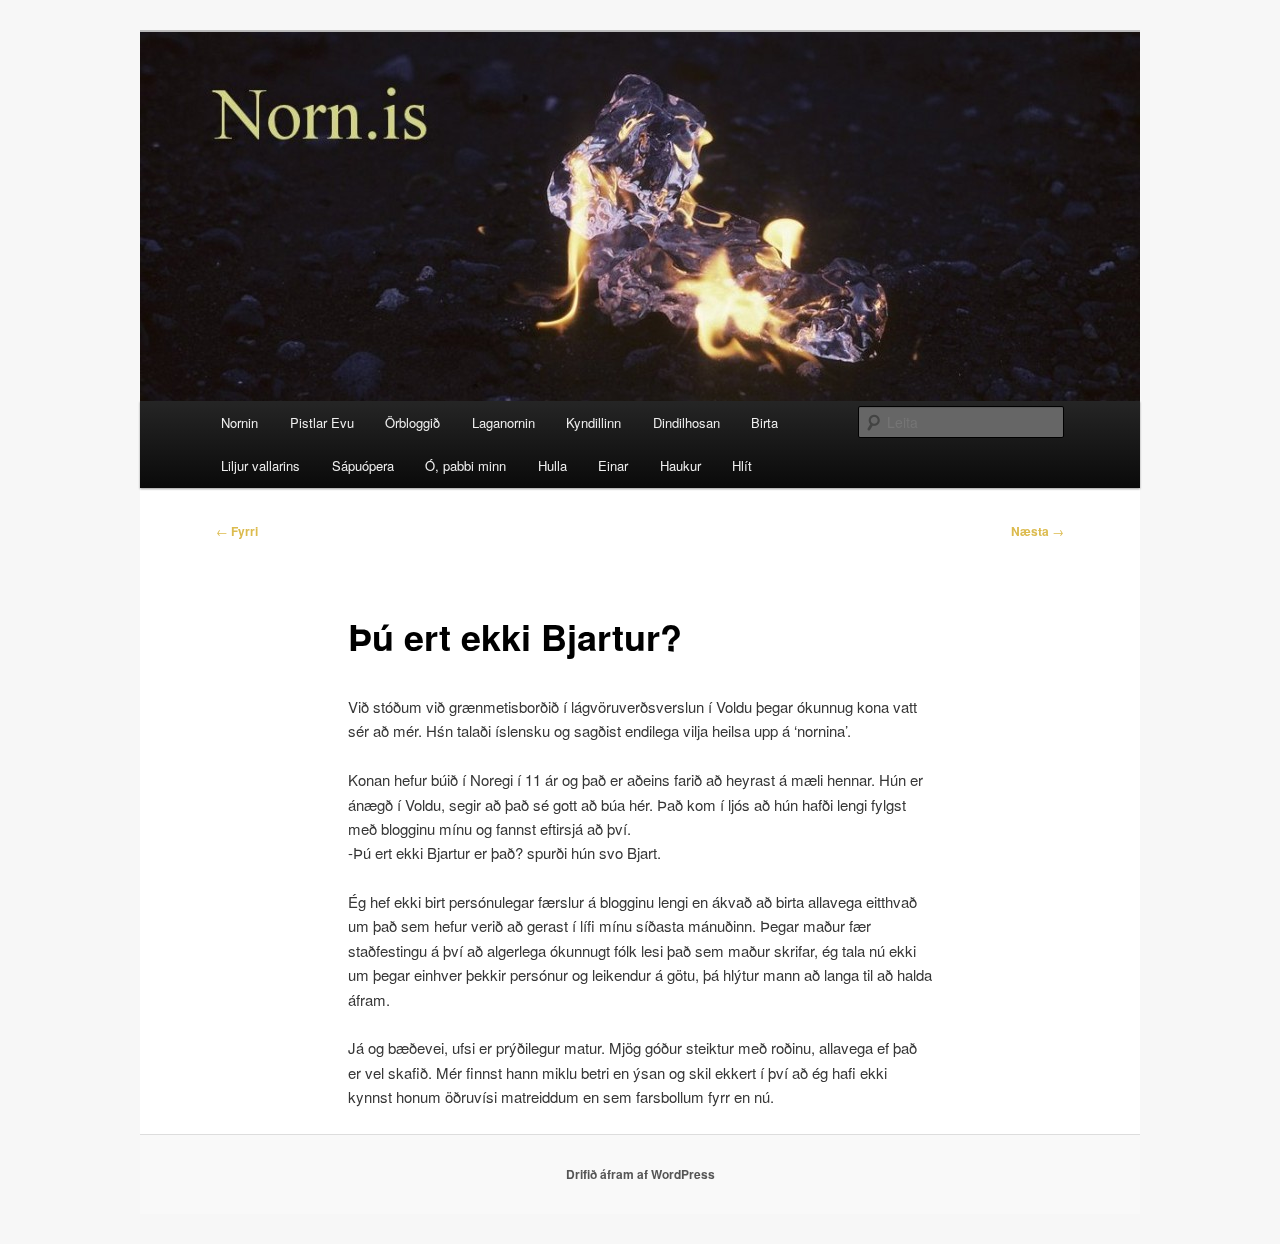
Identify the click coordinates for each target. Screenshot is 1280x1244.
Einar (613, 465)
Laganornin (503, 422)
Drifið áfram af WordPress (640, 1174)
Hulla (552, 465)
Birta (764, 422)
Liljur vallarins (260, 465)
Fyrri (237, 531)
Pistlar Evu (322, 422)
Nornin (239, 422)
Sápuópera (363, 465)
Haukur (680, 465)
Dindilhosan (686, 422)
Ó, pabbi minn (465, 465)
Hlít (742, 465)
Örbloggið (412, 422)
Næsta (1037, 531)
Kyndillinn (593, 422)
